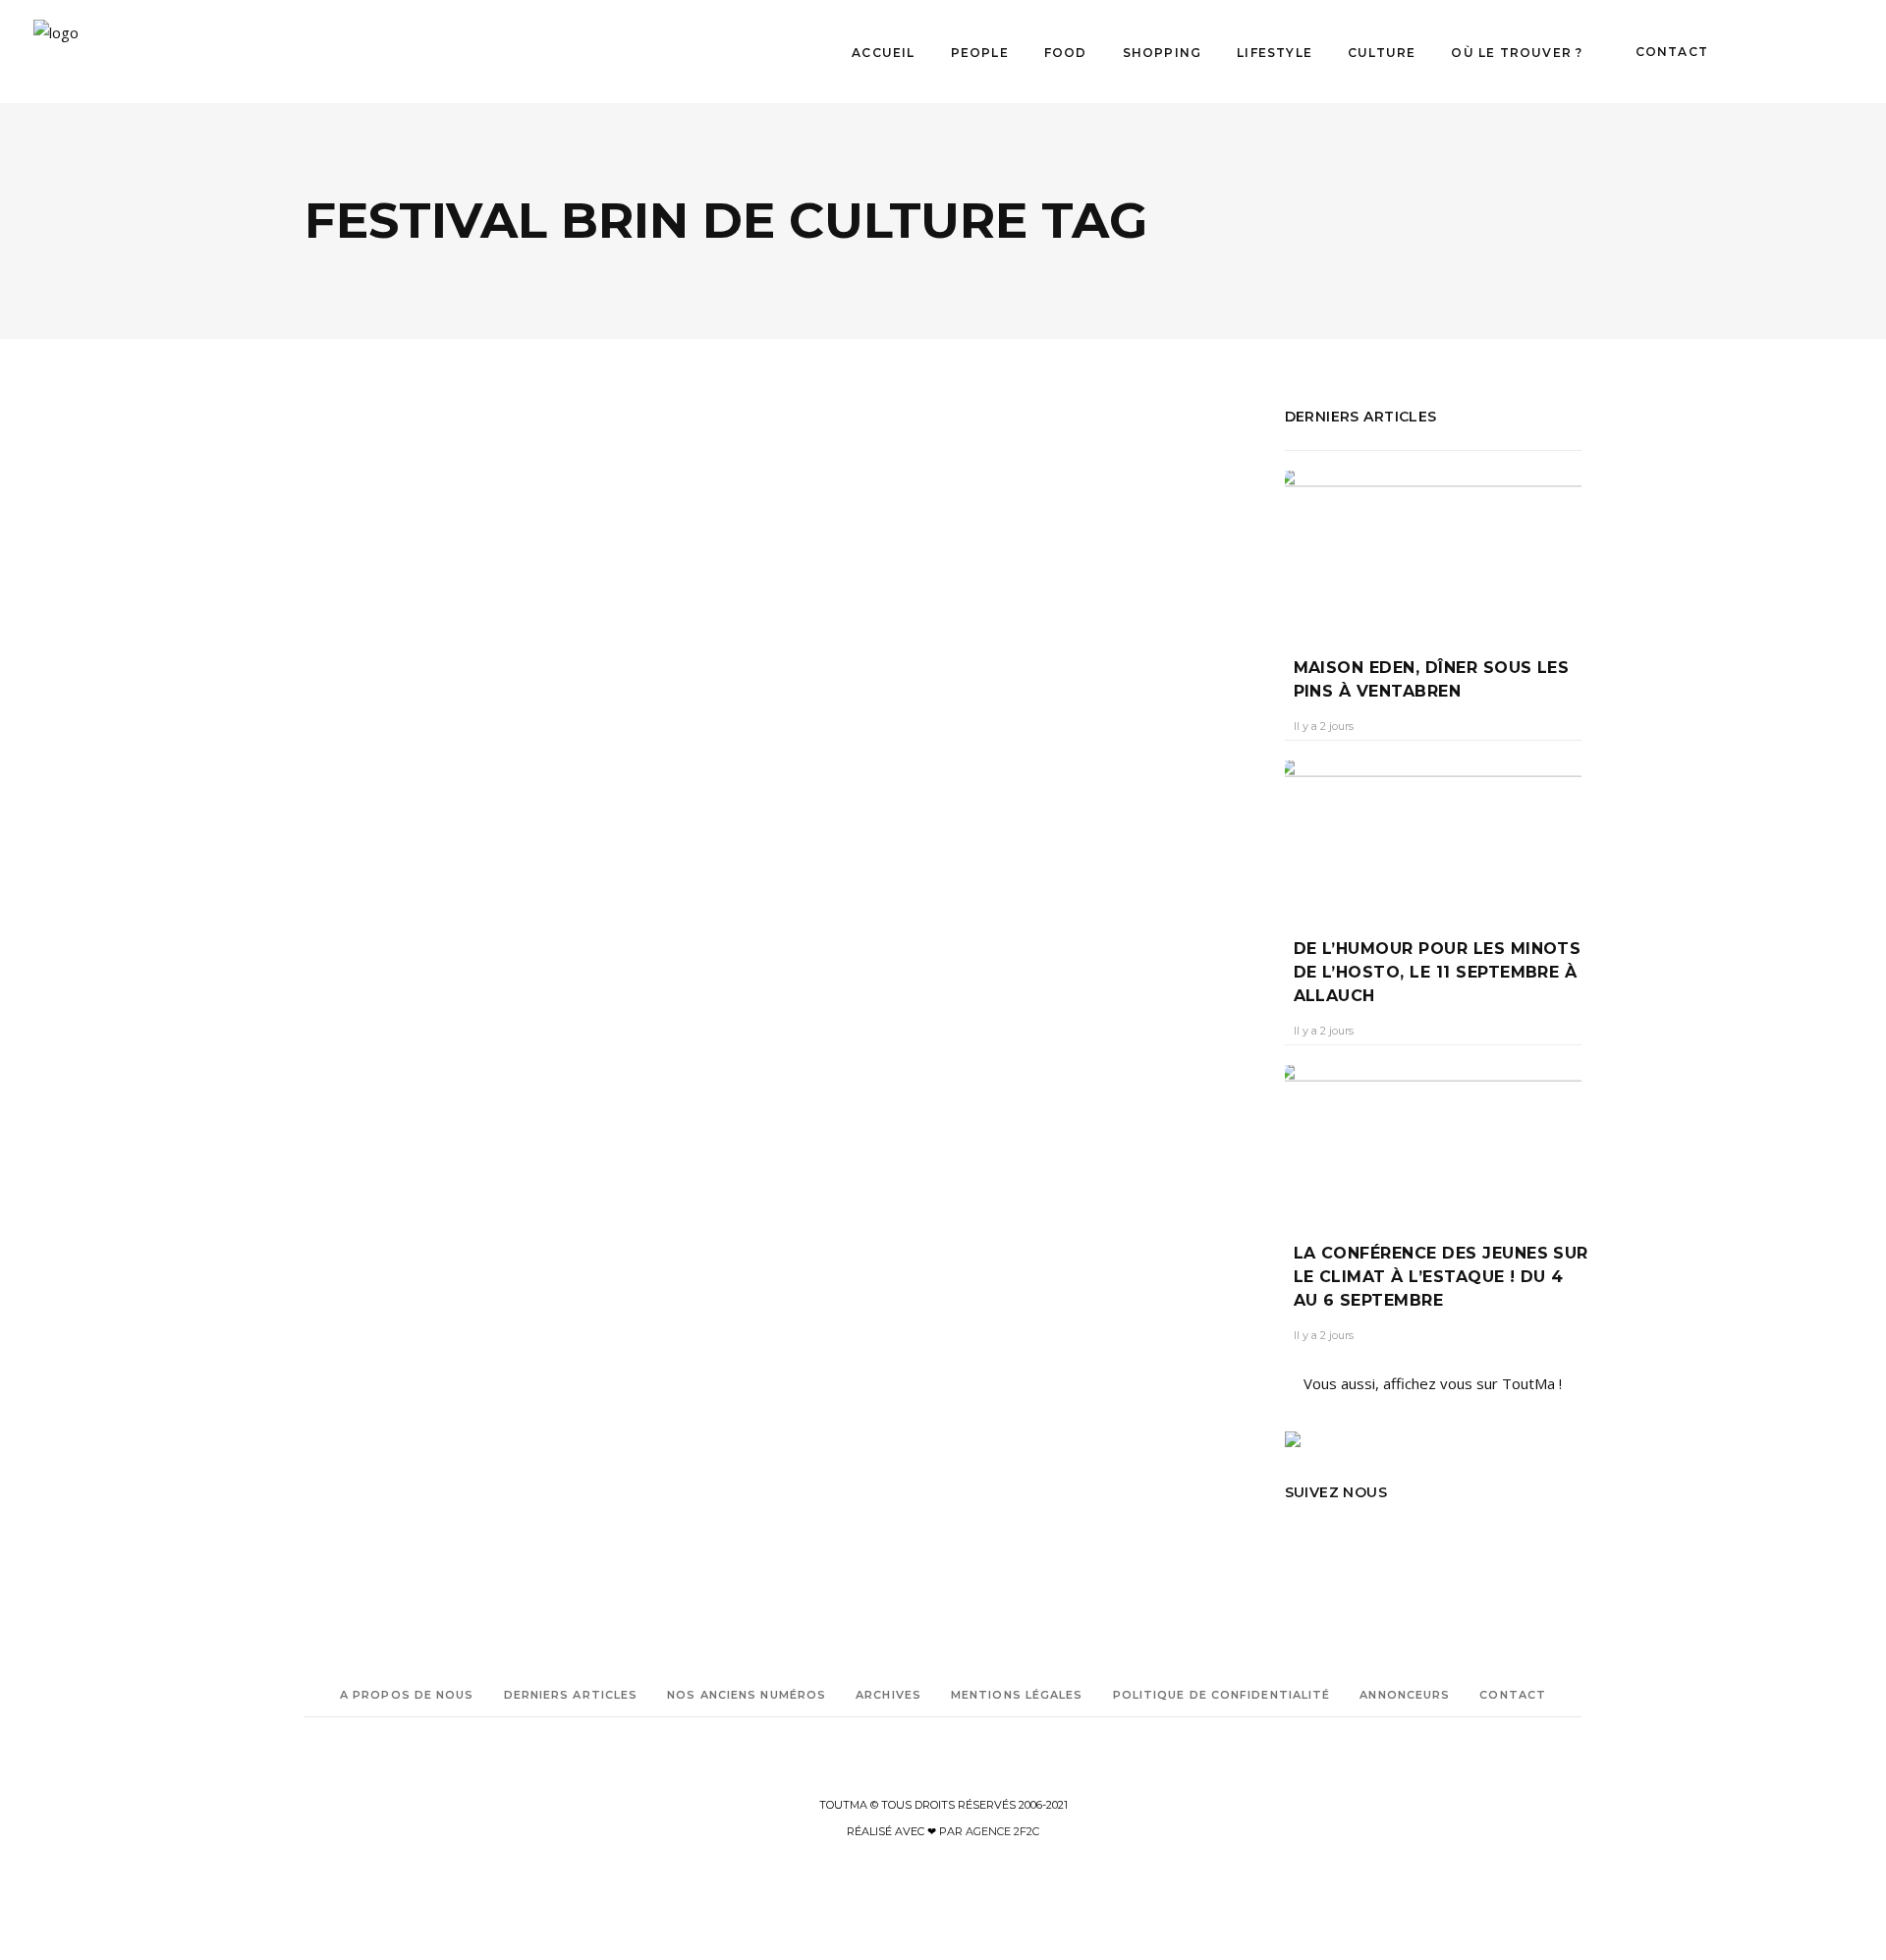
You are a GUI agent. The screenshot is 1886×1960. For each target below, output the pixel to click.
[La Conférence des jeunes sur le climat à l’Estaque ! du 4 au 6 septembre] (1434, 1139)
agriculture (386, 1013)
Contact (1513, 1695)
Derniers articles (571, 1695)
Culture (417, 716)
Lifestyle (489, 716)
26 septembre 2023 (465, 832)
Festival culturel (397, 1068)
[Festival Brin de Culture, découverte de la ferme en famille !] (535, 561)
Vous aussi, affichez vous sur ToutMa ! (1433, 1383)
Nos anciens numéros (747, 1695)
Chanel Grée (355, 832)
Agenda (353, 716)
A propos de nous (407, 1695)
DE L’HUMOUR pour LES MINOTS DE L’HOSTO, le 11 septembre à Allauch (1438, 972)
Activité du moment (362, 986)
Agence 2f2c (1002, 1831)
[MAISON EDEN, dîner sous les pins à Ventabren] (1434, 549)
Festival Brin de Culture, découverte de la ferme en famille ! (527, 783)
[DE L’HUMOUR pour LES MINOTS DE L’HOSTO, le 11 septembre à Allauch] (1434, 835)
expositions (387, 1041)
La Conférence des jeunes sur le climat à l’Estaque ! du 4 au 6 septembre (1441, 1277)
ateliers (445, 1013)
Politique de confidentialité (1222, 1695)
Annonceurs (1405, 1695)
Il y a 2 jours (1324, 726)
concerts (496, 1013)
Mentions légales (1017, 1695)
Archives (888, 1695)
